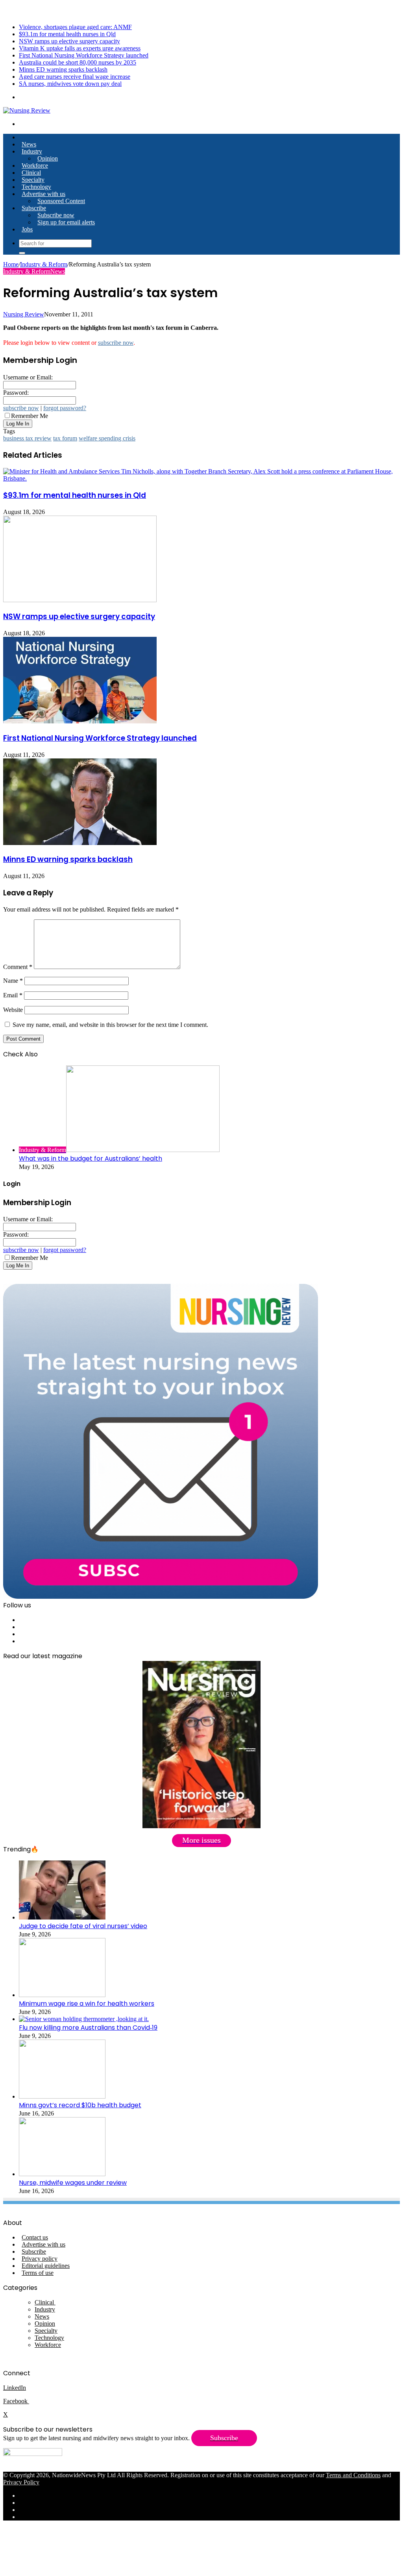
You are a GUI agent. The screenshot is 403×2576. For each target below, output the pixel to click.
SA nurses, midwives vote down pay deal (70, 84)
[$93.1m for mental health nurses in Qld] (201, 478)
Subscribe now (56, 215)
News (29, 144)
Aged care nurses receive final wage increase (75, 77)
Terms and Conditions (353, 2475)
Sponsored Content (61, 201)
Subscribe (34, 208)
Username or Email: (28, 377)
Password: (16, 393)
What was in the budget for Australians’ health (91, 1159)
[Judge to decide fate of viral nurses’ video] (62, 1917)
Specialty (33, 180)
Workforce (35, 166)
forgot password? (65, 408)
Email (13, 995)
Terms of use (38, 2273)
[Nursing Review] (27, 110)
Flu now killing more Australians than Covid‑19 (88, 2028)
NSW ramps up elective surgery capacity (69, 41)
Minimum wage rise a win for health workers (87, 2004)
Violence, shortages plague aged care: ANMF (75, 27)
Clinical (31, 173)
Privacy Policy (21, 2482)
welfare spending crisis (107, 438)
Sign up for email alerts (66, 222)
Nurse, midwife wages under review (73, 2183)
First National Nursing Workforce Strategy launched (84, 55)
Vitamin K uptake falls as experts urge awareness (80, 48)
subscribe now (116, 343)
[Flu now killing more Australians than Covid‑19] (84, 2019)
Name (13, 981)
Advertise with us (43, 194)
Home (11, 264)
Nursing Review (24, 314)
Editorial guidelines (46, 2266)
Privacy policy (40, 2259)
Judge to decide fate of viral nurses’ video (83, 1926)
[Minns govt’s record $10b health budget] (62, 2096)
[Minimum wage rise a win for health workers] (62, 1995)
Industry (32, 151)
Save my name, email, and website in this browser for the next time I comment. (110, 1025)
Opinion (48, 158)
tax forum (65, 438)
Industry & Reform (44, 264)
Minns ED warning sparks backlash (63, 69)
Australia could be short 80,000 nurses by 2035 (78, 62)
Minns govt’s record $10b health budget (80, 2105)
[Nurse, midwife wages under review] (62, 2174)
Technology (36, 187)
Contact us (35, 2237)
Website (13, 1010)
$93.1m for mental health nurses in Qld (67, 34)
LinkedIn (15, 2388)
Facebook (16, 2401)
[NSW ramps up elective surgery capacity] (80, 600)
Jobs (27, 229)
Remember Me (30, 416)
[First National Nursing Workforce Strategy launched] (80, 721)
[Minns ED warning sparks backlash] (80, 843)
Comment (18, 967)
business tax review (27, 438)
